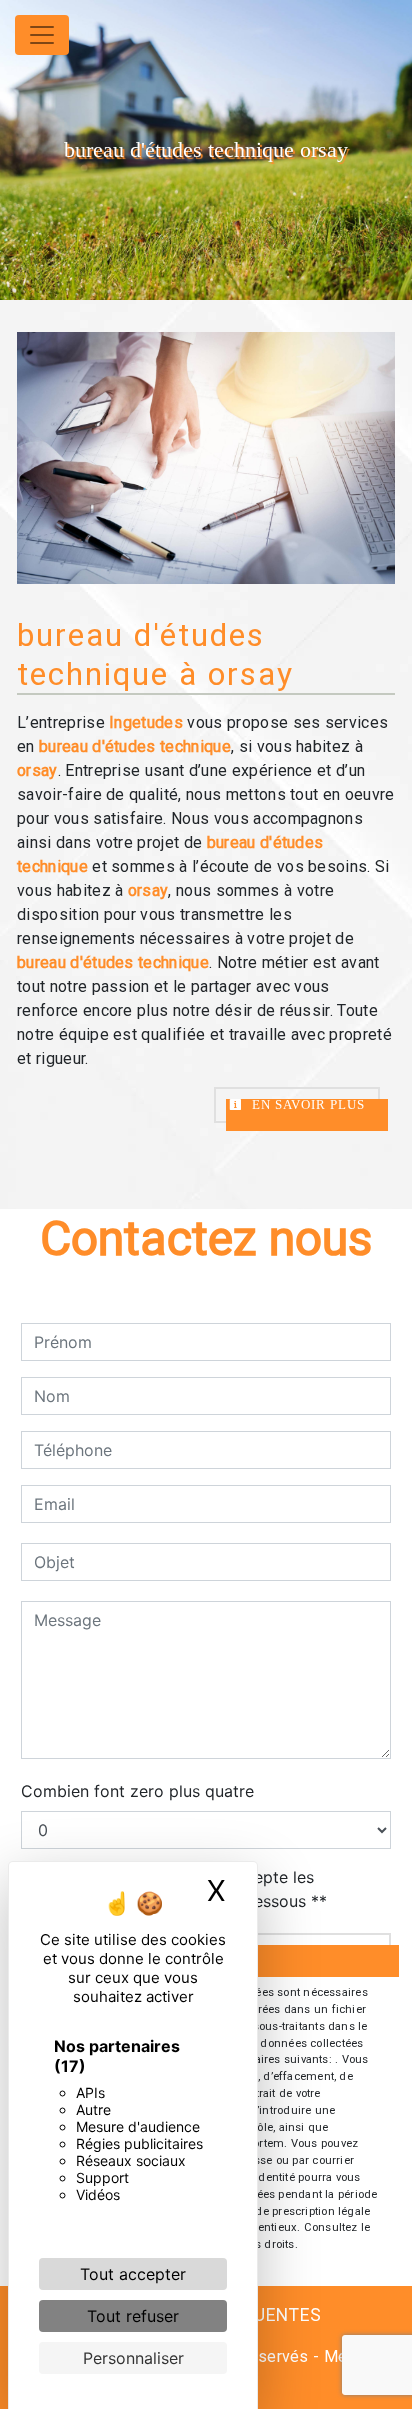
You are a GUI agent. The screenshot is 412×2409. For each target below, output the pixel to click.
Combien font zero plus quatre (137, 1791)
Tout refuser (133, 2316)
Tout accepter (133, 2274)
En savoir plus (306, 1105)
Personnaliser (133, 2358)
